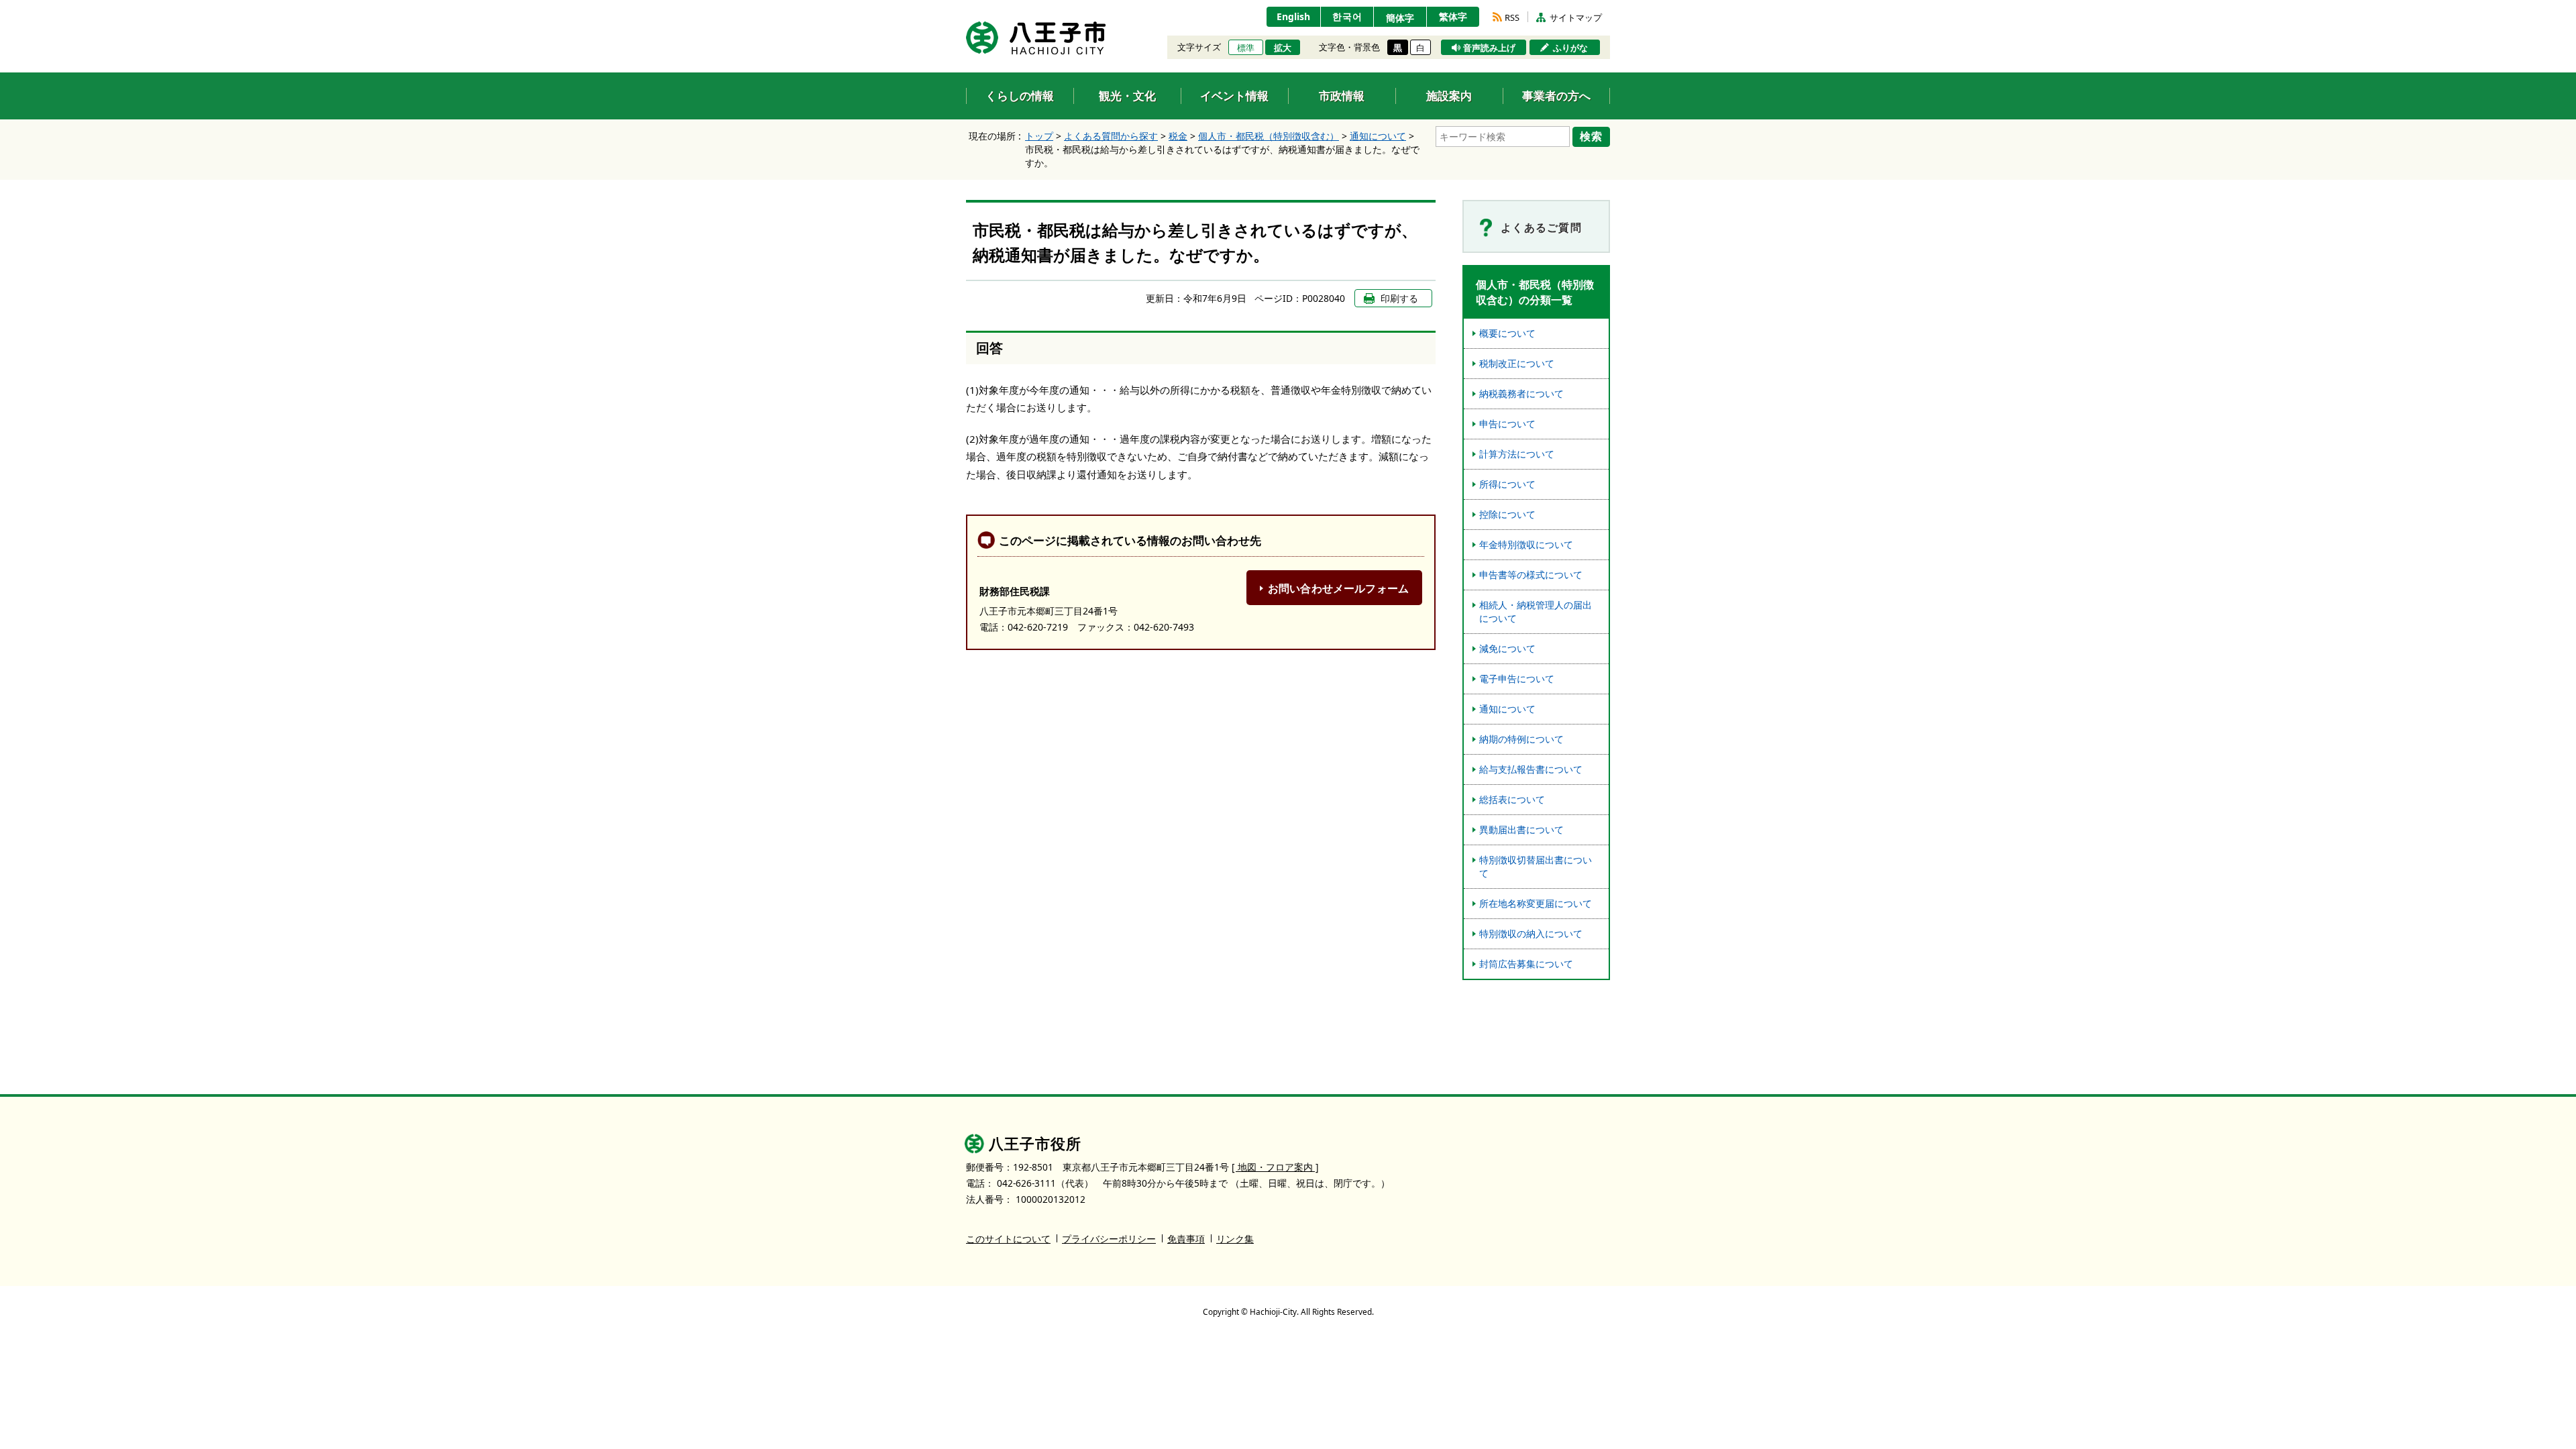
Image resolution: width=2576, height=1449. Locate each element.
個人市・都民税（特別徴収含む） (1269, 136)
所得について (1507, 484)
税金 (1178, 136)
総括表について (1512, 799)
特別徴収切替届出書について (1536, 866)
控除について (1507, 514)
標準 (1246, 48)
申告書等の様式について (1531, 575)
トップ (1039, 136)
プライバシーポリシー (1109, 1239)
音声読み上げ (1489, 48)
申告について (1507, 424)
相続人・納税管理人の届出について (1536, 611)
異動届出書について (1521, 829)
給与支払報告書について (1531, 769)
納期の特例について (1521, 739)
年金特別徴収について (1526, 544)
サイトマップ (1576, 17)
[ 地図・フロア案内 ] (1275, 1167)
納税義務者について (1521, 393)
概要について (1507, 333)
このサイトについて (1008, 1239)
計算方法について (1517, 454)
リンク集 (1235, 1239)
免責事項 (1186, 1239)
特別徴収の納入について (1531, 933)
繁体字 (1453, 16)
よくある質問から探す (1111, 136)
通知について (1378, 136)
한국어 (1347, 16)
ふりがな (1570, 48)
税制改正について (1517, 363)
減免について (1507, 648)
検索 (1591, 136)
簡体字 (1400, 18)
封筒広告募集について (1526, 964)
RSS (1512, 17)
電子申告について (1517, 679)
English (1293, 16)
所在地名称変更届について (1536, 903)
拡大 (1283, 48)
